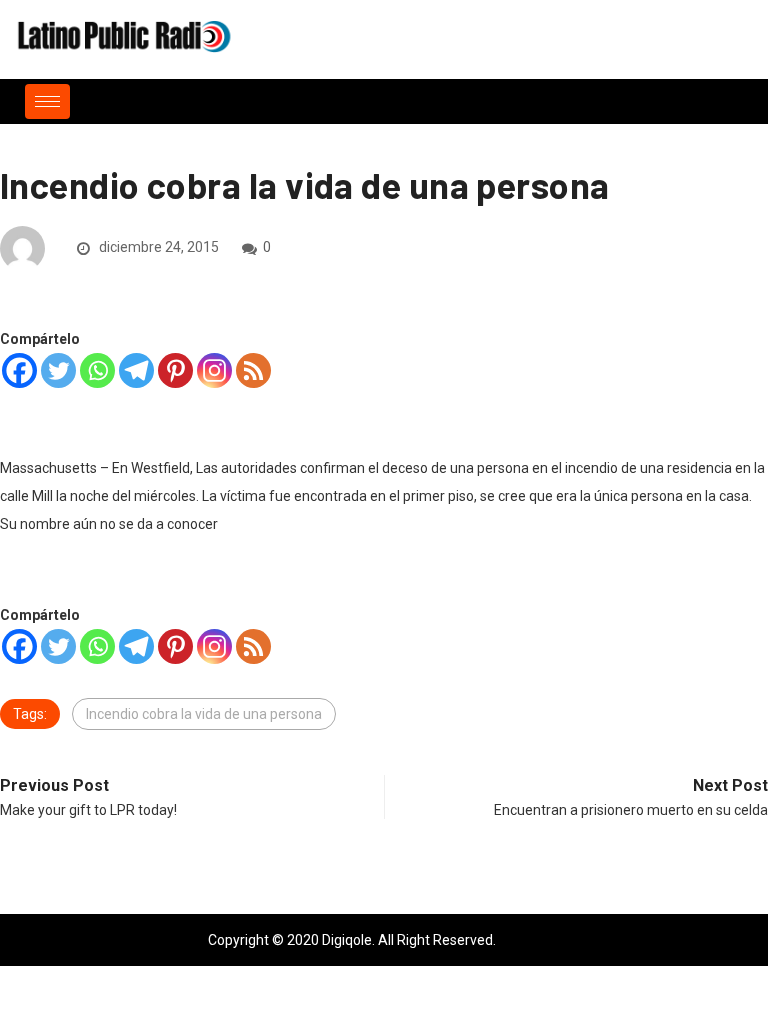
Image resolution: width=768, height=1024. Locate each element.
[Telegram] (136, 370)
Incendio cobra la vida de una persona (204, 714)
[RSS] (253, 370)
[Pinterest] (175, 370)
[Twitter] (58, 370)
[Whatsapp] (97, 370)
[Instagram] (214, 370)
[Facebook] (19, 370)
